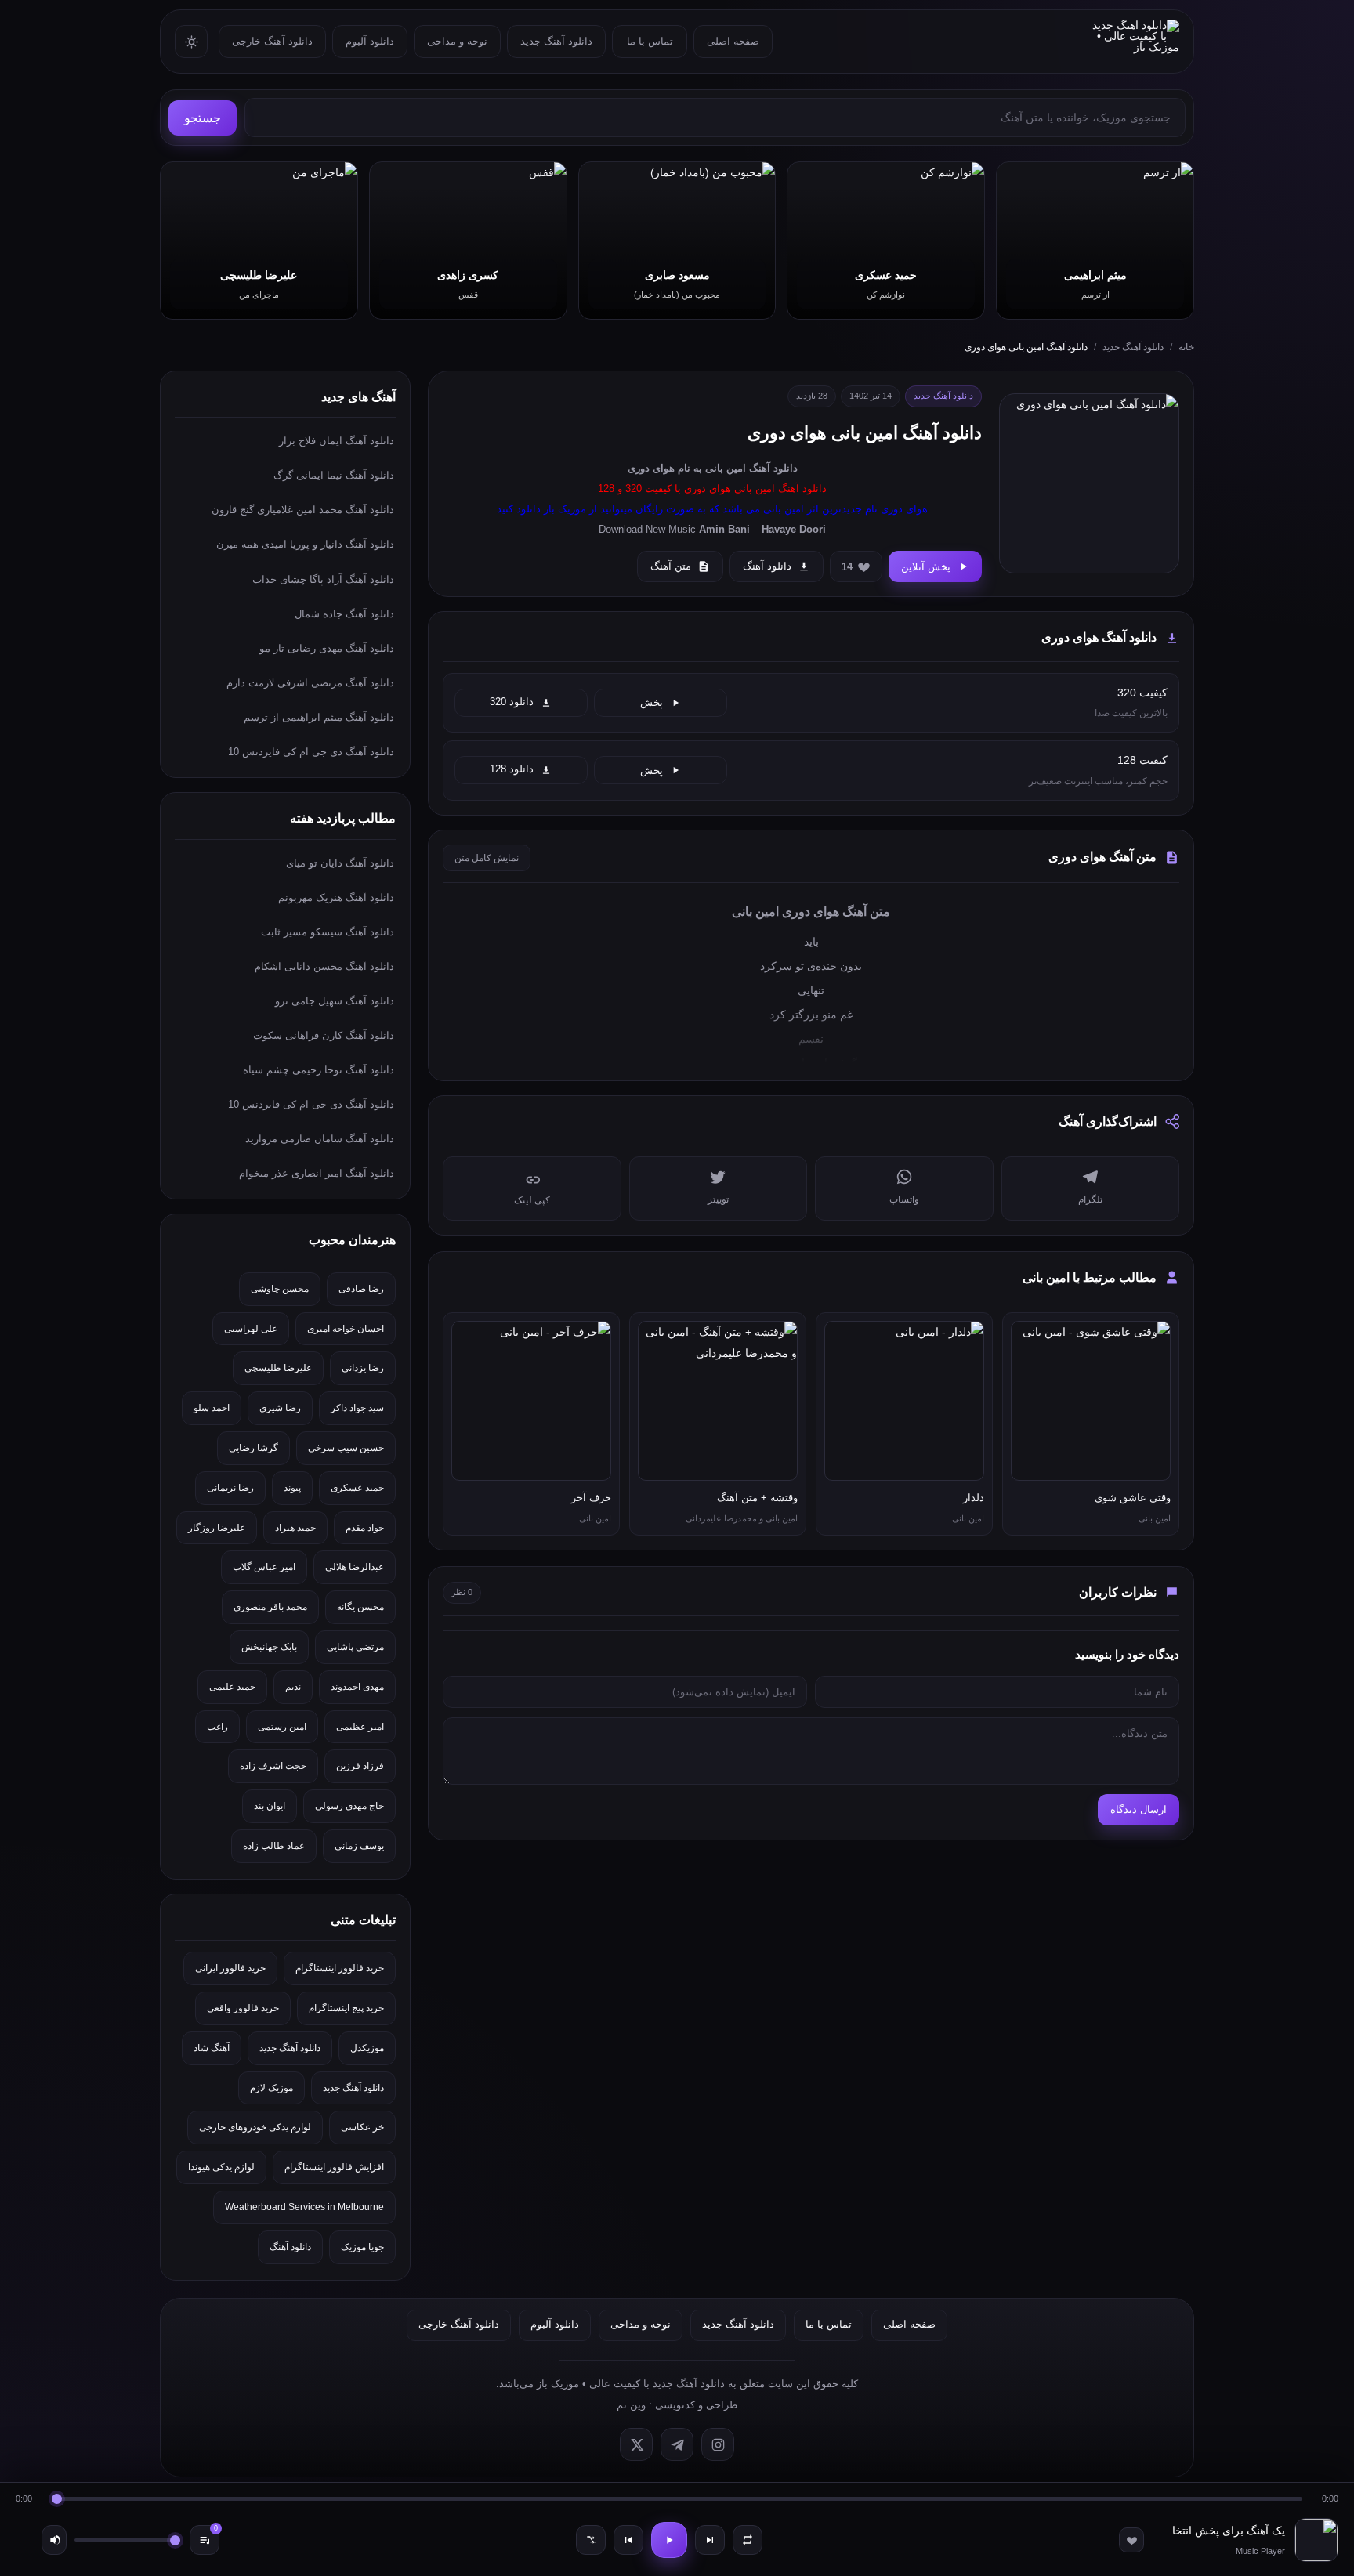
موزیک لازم (272, 2088)
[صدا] (54, 2540)
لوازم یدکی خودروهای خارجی (255, 2127)
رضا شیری (280, 1408)
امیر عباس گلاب (264, 1567)
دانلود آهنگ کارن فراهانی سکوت (324, 1035)
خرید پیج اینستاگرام (346, 2008)
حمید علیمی (232, 1687)
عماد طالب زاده (274, 1846)
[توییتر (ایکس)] (636, 2444)
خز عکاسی (362, 2127)
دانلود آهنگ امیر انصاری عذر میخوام (317, 1173)
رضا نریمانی (230, 1488)
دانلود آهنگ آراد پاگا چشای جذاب (323, 579)
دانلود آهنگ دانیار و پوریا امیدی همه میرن (305, 544)
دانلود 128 (512, 769)
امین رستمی (282, 1727)
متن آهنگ (671, 566)
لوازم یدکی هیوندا (221, 2167)
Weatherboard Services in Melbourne (304, 2207)
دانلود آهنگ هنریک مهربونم (336, 897)
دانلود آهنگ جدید (556, 41)
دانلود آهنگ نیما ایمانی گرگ (334, 475)
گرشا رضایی (253, 1448)
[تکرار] (748, 2540)
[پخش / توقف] (669, 2540)
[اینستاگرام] (718, 2444)
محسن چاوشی (280, 1289)
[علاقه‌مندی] (1131, 2540)
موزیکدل (367, 2048)
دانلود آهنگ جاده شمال (344, 614)
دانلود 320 (512, 702)
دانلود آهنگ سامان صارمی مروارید (320, 1139)
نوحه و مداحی (457, 41)
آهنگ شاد (212, 2048)
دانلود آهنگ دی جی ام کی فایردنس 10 (311, 752)
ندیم (293, 1687)
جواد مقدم (365, 1528)
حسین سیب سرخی (346, 1448)
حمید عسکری (357, 1488)
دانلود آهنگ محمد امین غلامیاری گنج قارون (303, 510)
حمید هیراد (295, 1528)
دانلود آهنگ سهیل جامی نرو (335, 1001)
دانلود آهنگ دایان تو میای (340, 863)
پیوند (292, 1488)
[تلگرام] (677, 2444)
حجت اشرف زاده (273, 1766)
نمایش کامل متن (487, 858)
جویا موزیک (362, 2247)
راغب (217, 1727)
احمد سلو (212, 1408)
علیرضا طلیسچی (278, 1368)
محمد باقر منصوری (270, 1607)
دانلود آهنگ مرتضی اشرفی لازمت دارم (310, 683)
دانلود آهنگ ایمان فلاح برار (337, 441)
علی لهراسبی (251, 1329)
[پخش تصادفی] (591, 2540)
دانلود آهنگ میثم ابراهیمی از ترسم (319, 717)
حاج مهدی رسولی (349, 1806)
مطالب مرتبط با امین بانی (1090, 1277)
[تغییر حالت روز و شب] (191, 42)
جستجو (203, 118)
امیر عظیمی (360, 1727)
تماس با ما (650, 41)
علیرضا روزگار (217, 1528)
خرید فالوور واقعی (243, 2008)
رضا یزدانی (363, 1368)
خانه (1186, 347)
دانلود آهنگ (773, 468)
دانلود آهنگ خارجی (272, 41)
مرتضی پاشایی (355, 1647)
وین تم (631, 2405)
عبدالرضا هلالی (355, 1567)
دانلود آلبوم (370, 41)
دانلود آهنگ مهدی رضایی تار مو (327, 648)
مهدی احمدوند (357, 1687)
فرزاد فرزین (360, 1766)
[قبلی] (628, 2540)
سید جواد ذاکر (357, 1408)
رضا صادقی (361, 1289)
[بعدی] (710, 2540)
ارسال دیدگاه (1139, 1809)
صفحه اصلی (733, 41)
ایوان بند (270, 1806)
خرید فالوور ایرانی (230, 1968)
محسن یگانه (360, 1607)
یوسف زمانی (359, 1846)
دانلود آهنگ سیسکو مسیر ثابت (328, 932)
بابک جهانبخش (269, 1647)
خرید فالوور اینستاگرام (340, 1968)
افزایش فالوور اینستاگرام (334, 2167)
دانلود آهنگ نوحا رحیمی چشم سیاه (319, 1070)
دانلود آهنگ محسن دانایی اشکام (324, 966)
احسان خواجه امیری (346, 1329)
